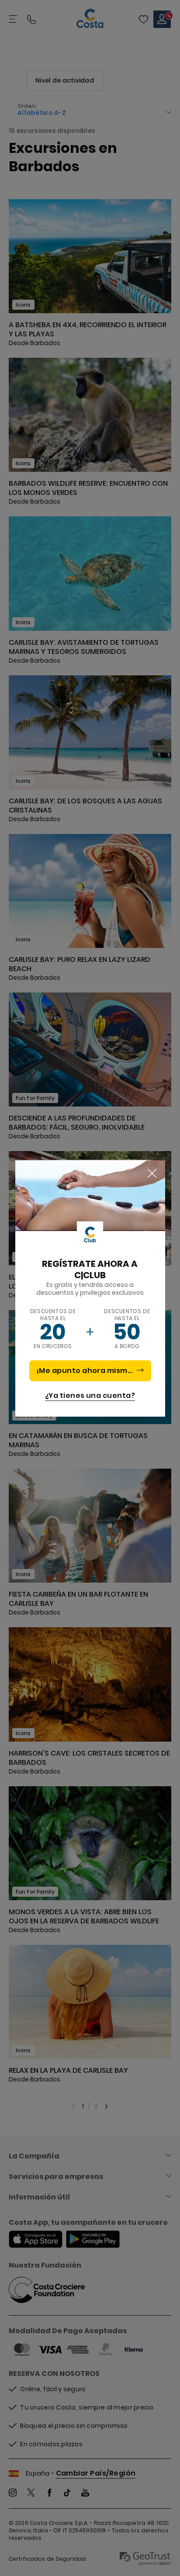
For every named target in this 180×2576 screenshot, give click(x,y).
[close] (152, 1174)
